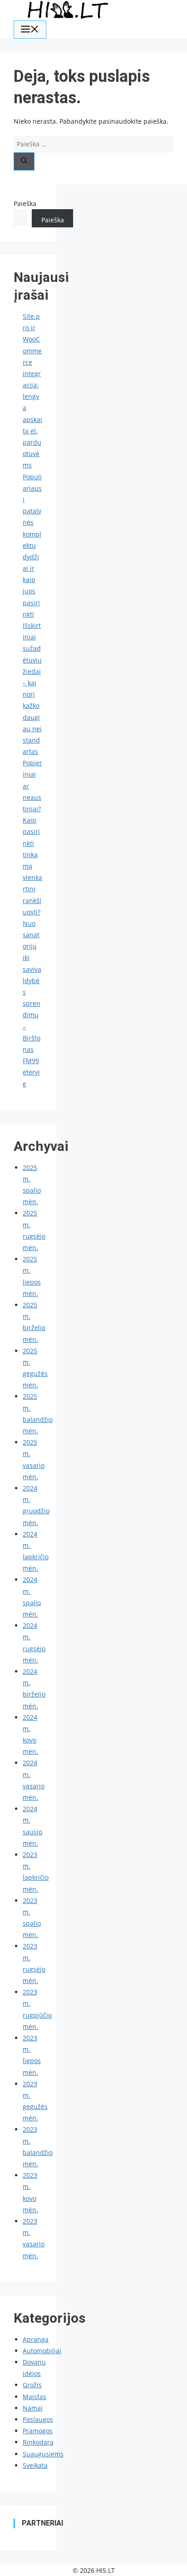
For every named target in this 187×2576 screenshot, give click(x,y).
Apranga (36, 2339)
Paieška (25, 203)
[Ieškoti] (24, 161)
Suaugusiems (43, 2454)
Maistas (34, 2397)
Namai (33, 2408)
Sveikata (35, 2465)
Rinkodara (38, 2442)
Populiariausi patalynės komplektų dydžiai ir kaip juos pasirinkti (32, 545)
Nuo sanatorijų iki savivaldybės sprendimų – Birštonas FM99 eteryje (32, 1004)
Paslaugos (38, 2419)
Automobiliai (42, 2351)
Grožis (32, 2385)
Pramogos (38, 2431)
